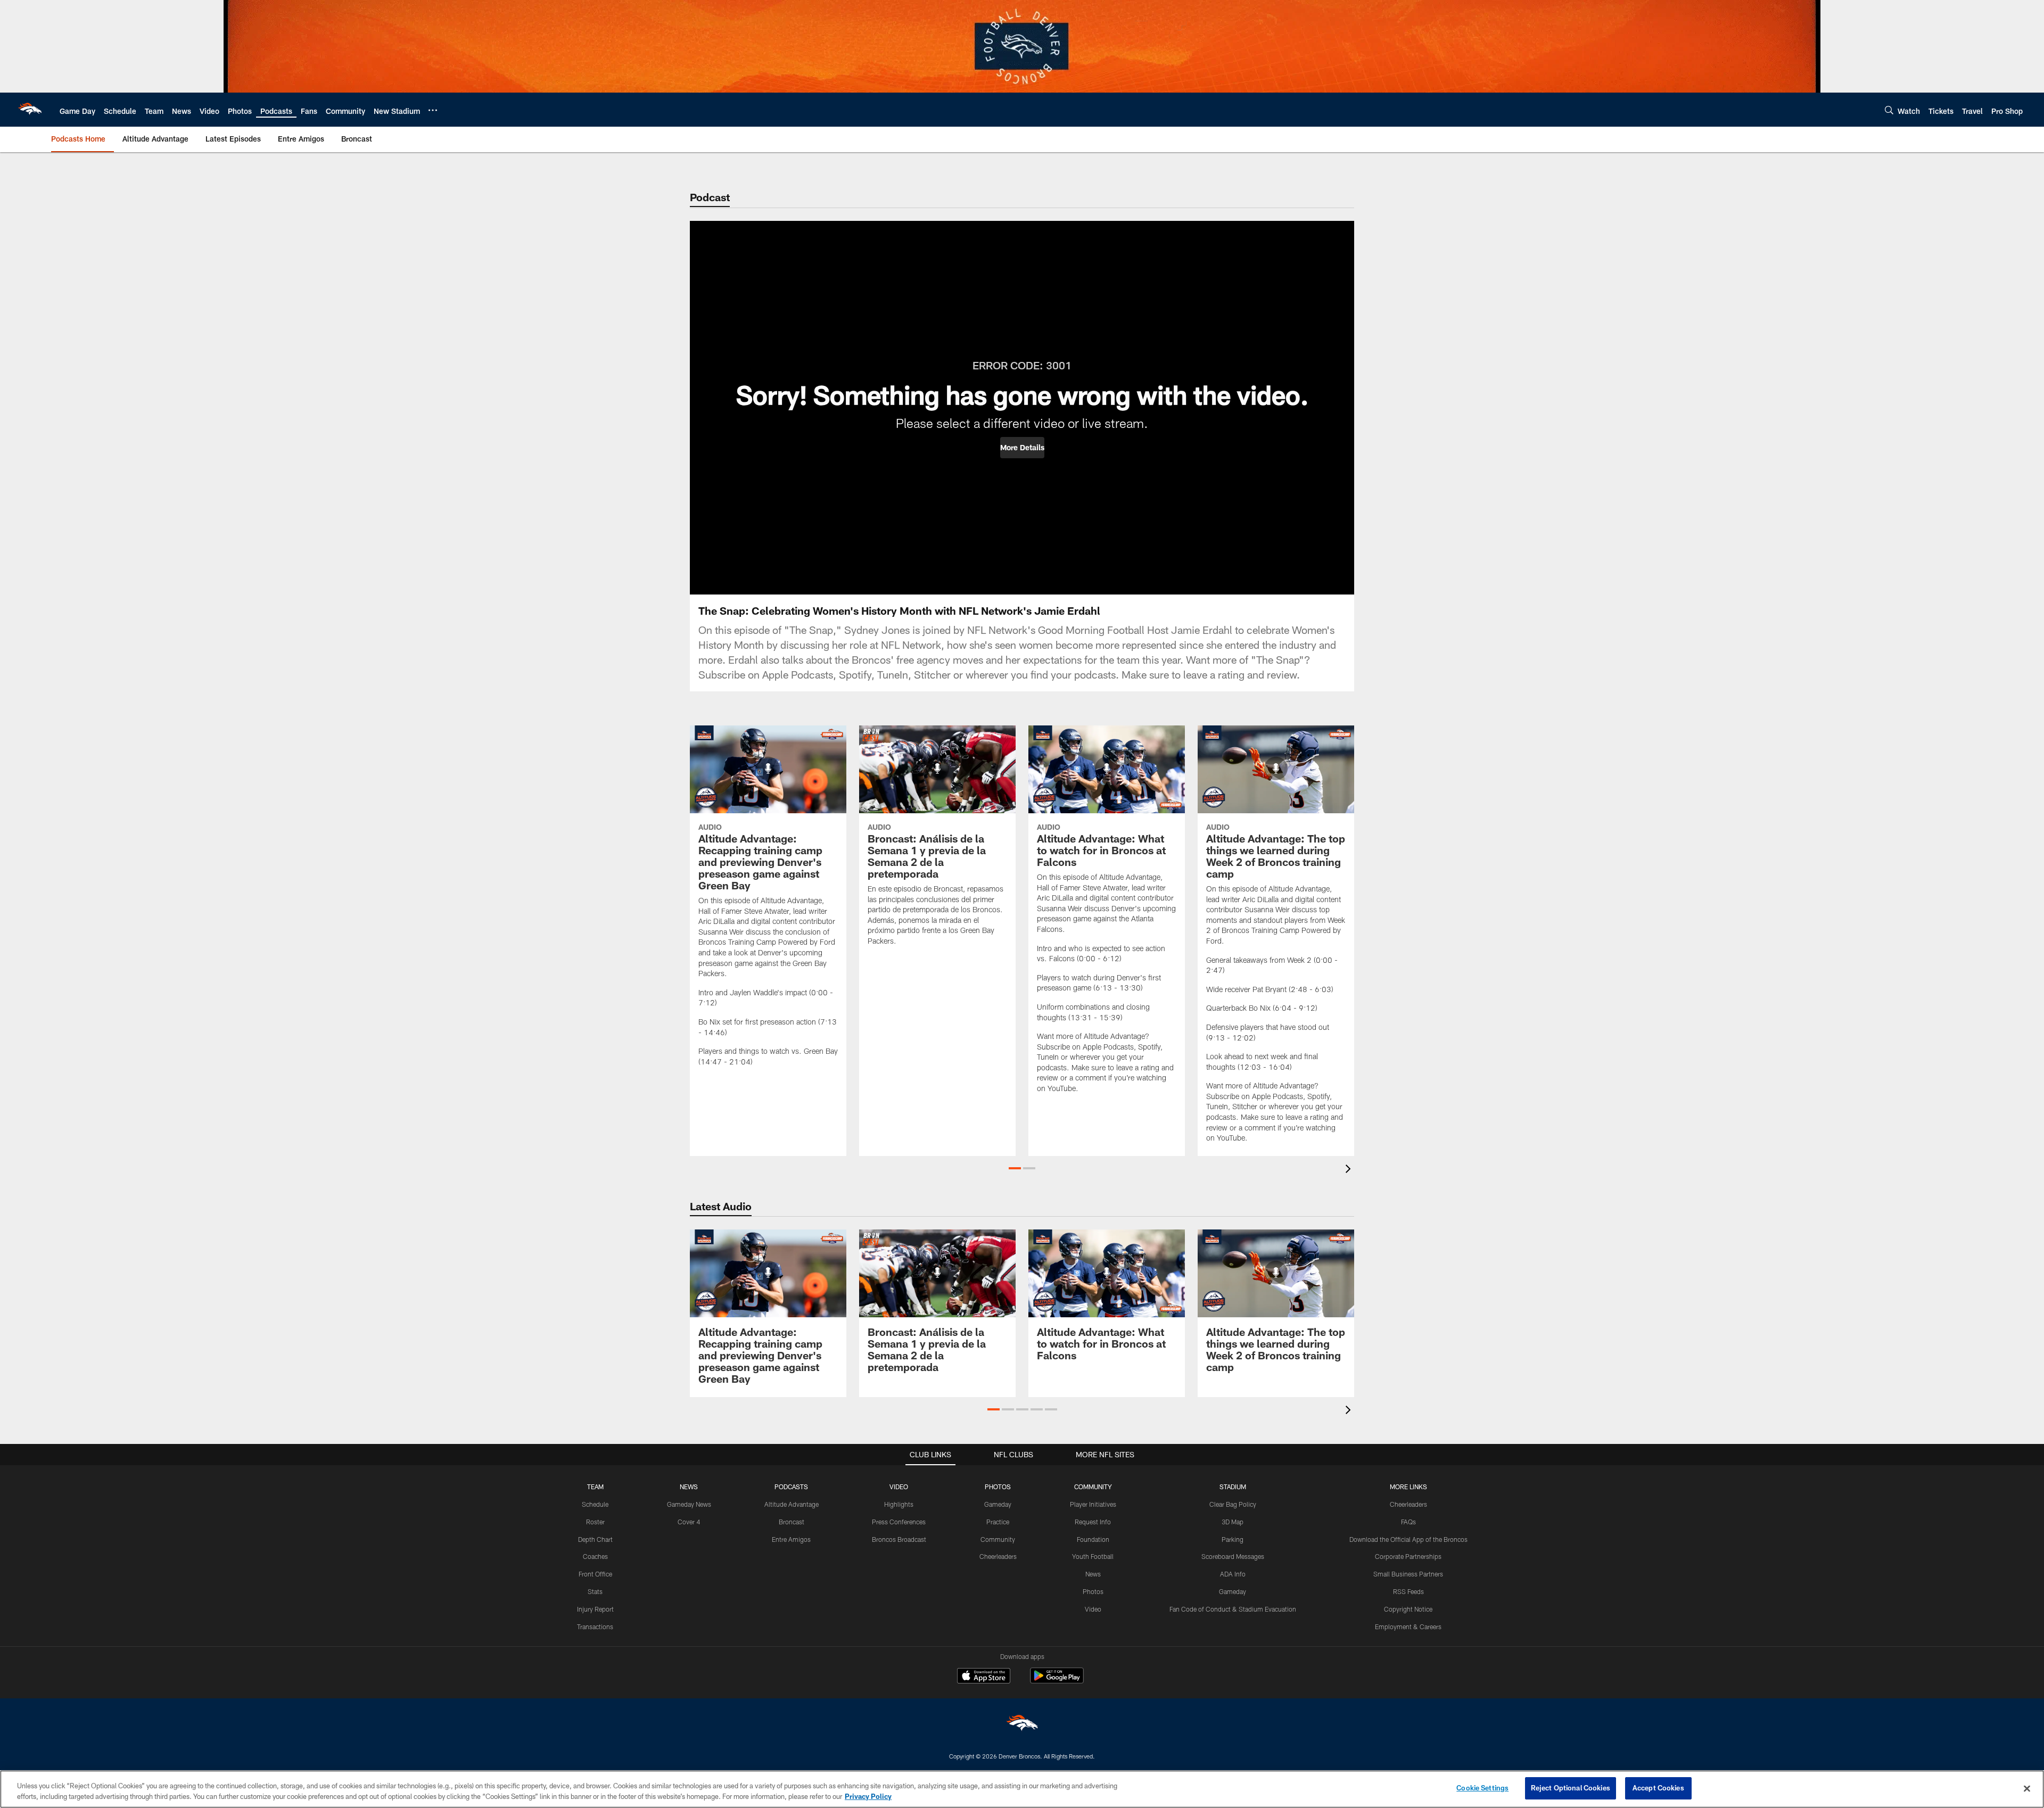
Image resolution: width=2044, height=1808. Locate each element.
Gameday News (689, 1504)
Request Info (1093, 1522)
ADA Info (1233, 1574)
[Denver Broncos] (1022, 1725)
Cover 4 (689, 1522)
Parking (1233, 1539)
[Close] (2027, 1788)
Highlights (899, 1504)
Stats (595, 1591)
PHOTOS (998, 1487)
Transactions (595, 1627)
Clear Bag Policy (1233, 1504)
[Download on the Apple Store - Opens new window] (984, 1677)
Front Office (595, 1574)
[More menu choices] (433, 110)
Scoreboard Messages (1233, 1556)
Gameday (998, 1504)
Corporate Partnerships (1408, 1556)
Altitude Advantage (792, 1504)
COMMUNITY (1093, 1487)
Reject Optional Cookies (1571, 1788)
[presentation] (1350, 1170)
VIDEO (899, 1487)
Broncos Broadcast (899, 1539)
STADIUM (1233, 1487)
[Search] (1889, 110)
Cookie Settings (1482, 1788)
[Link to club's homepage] (30, 110)
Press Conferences (899, 1522)
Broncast (792, 1522)
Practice (998, 1522)
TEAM (595, 1487)
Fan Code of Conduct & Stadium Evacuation (1233, 1609)
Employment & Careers (1408, 1627)
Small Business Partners (1408, 1574)
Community (998, 1539)
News (1093, 1574)
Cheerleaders (998, 1556)
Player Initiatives (1093, 1504)
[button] (1022, 448)
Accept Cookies (1658, 1788)
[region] (1022, 1789)
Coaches (595, 1556)
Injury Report (595, 1609)
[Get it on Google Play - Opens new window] (1057, 1681)
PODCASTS (791, 1487)
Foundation (1093, 1539)
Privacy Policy (868, 1796)
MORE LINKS (1408, 1487)
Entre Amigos (791, 1539)
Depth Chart (595, 1539)
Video (1093, 1609)
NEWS (689, 1487)
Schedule (595, 1504)
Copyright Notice (1408, 1609)
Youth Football (1093, 1556)
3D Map (1233, 1522)
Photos (1093, 1591)
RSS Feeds (1408, 1591)
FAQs (1408, 1522)
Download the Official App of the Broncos (1408, 1539)
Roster (595, 1522)
